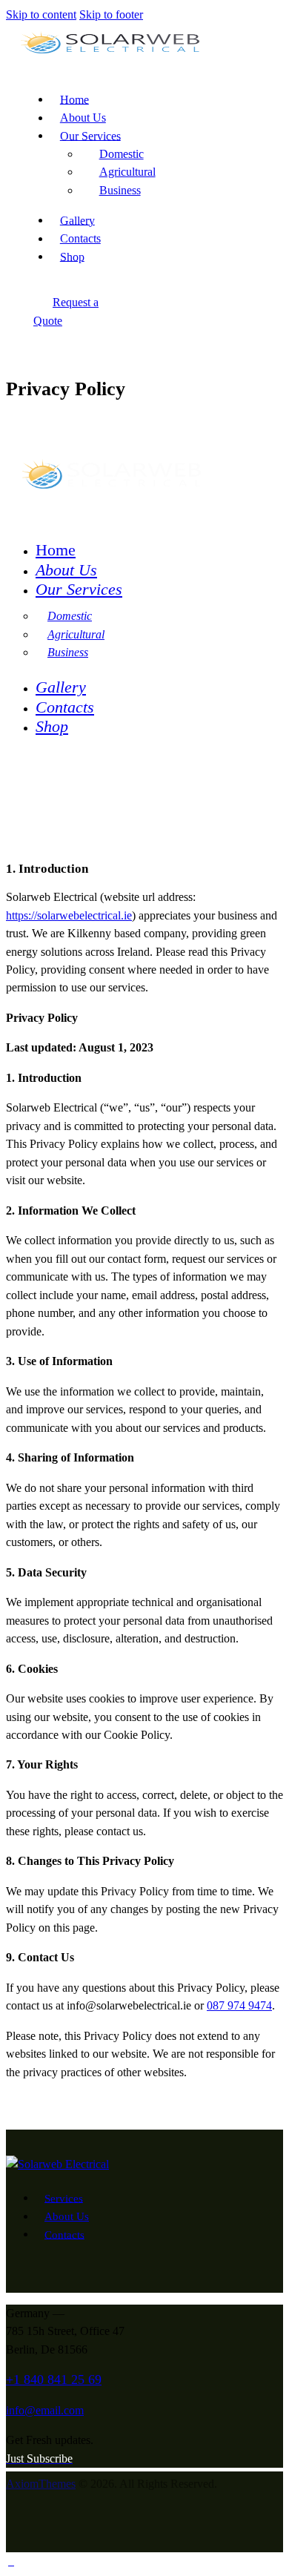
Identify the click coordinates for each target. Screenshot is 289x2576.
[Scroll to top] (11, 2561)
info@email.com (45, 2410)
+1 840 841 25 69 (54, 2380)
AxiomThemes (41, 2484)
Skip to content (41, 14)
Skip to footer (111, 14)
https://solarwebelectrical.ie (69, 915)
